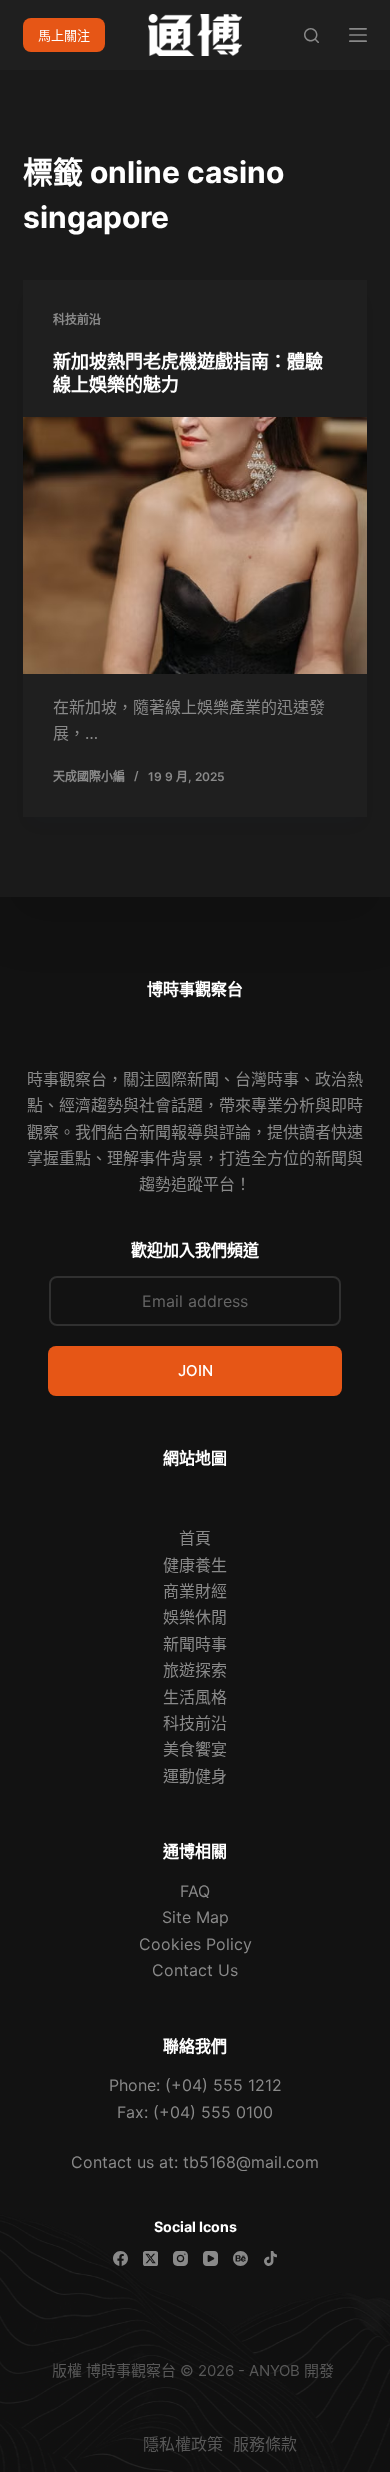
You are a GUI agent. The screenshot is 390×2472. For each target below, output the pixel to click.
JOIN (195, 1370)
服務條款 (265, 2444)
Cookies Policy (195, 1944)
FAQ (195, 1891)
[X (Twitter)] (150, 2258)
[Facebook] (120, 2258)
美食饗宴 (195, 1749)
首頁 (195, 1538)
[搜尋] (311, 35)
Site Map (195, 1917)
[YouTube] (210, 2258)
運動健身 (195, 1776)
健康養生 (195, 1565)
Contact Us (195, 1970)
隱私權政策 (163, 2444)
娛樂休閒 (195, 1617)
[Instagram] (180, 2258)
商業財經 (195, 1591)
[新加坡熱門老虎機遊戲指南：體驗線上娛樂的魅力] (194, 545)
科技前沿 (77, 319)
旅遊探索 (195, 1670)
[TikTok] (270, 2258)
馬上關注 (64, 35)
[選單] (358, 35)
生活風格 (195, 1697)
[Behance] (240, 2258)
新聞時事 (195, 1644)
